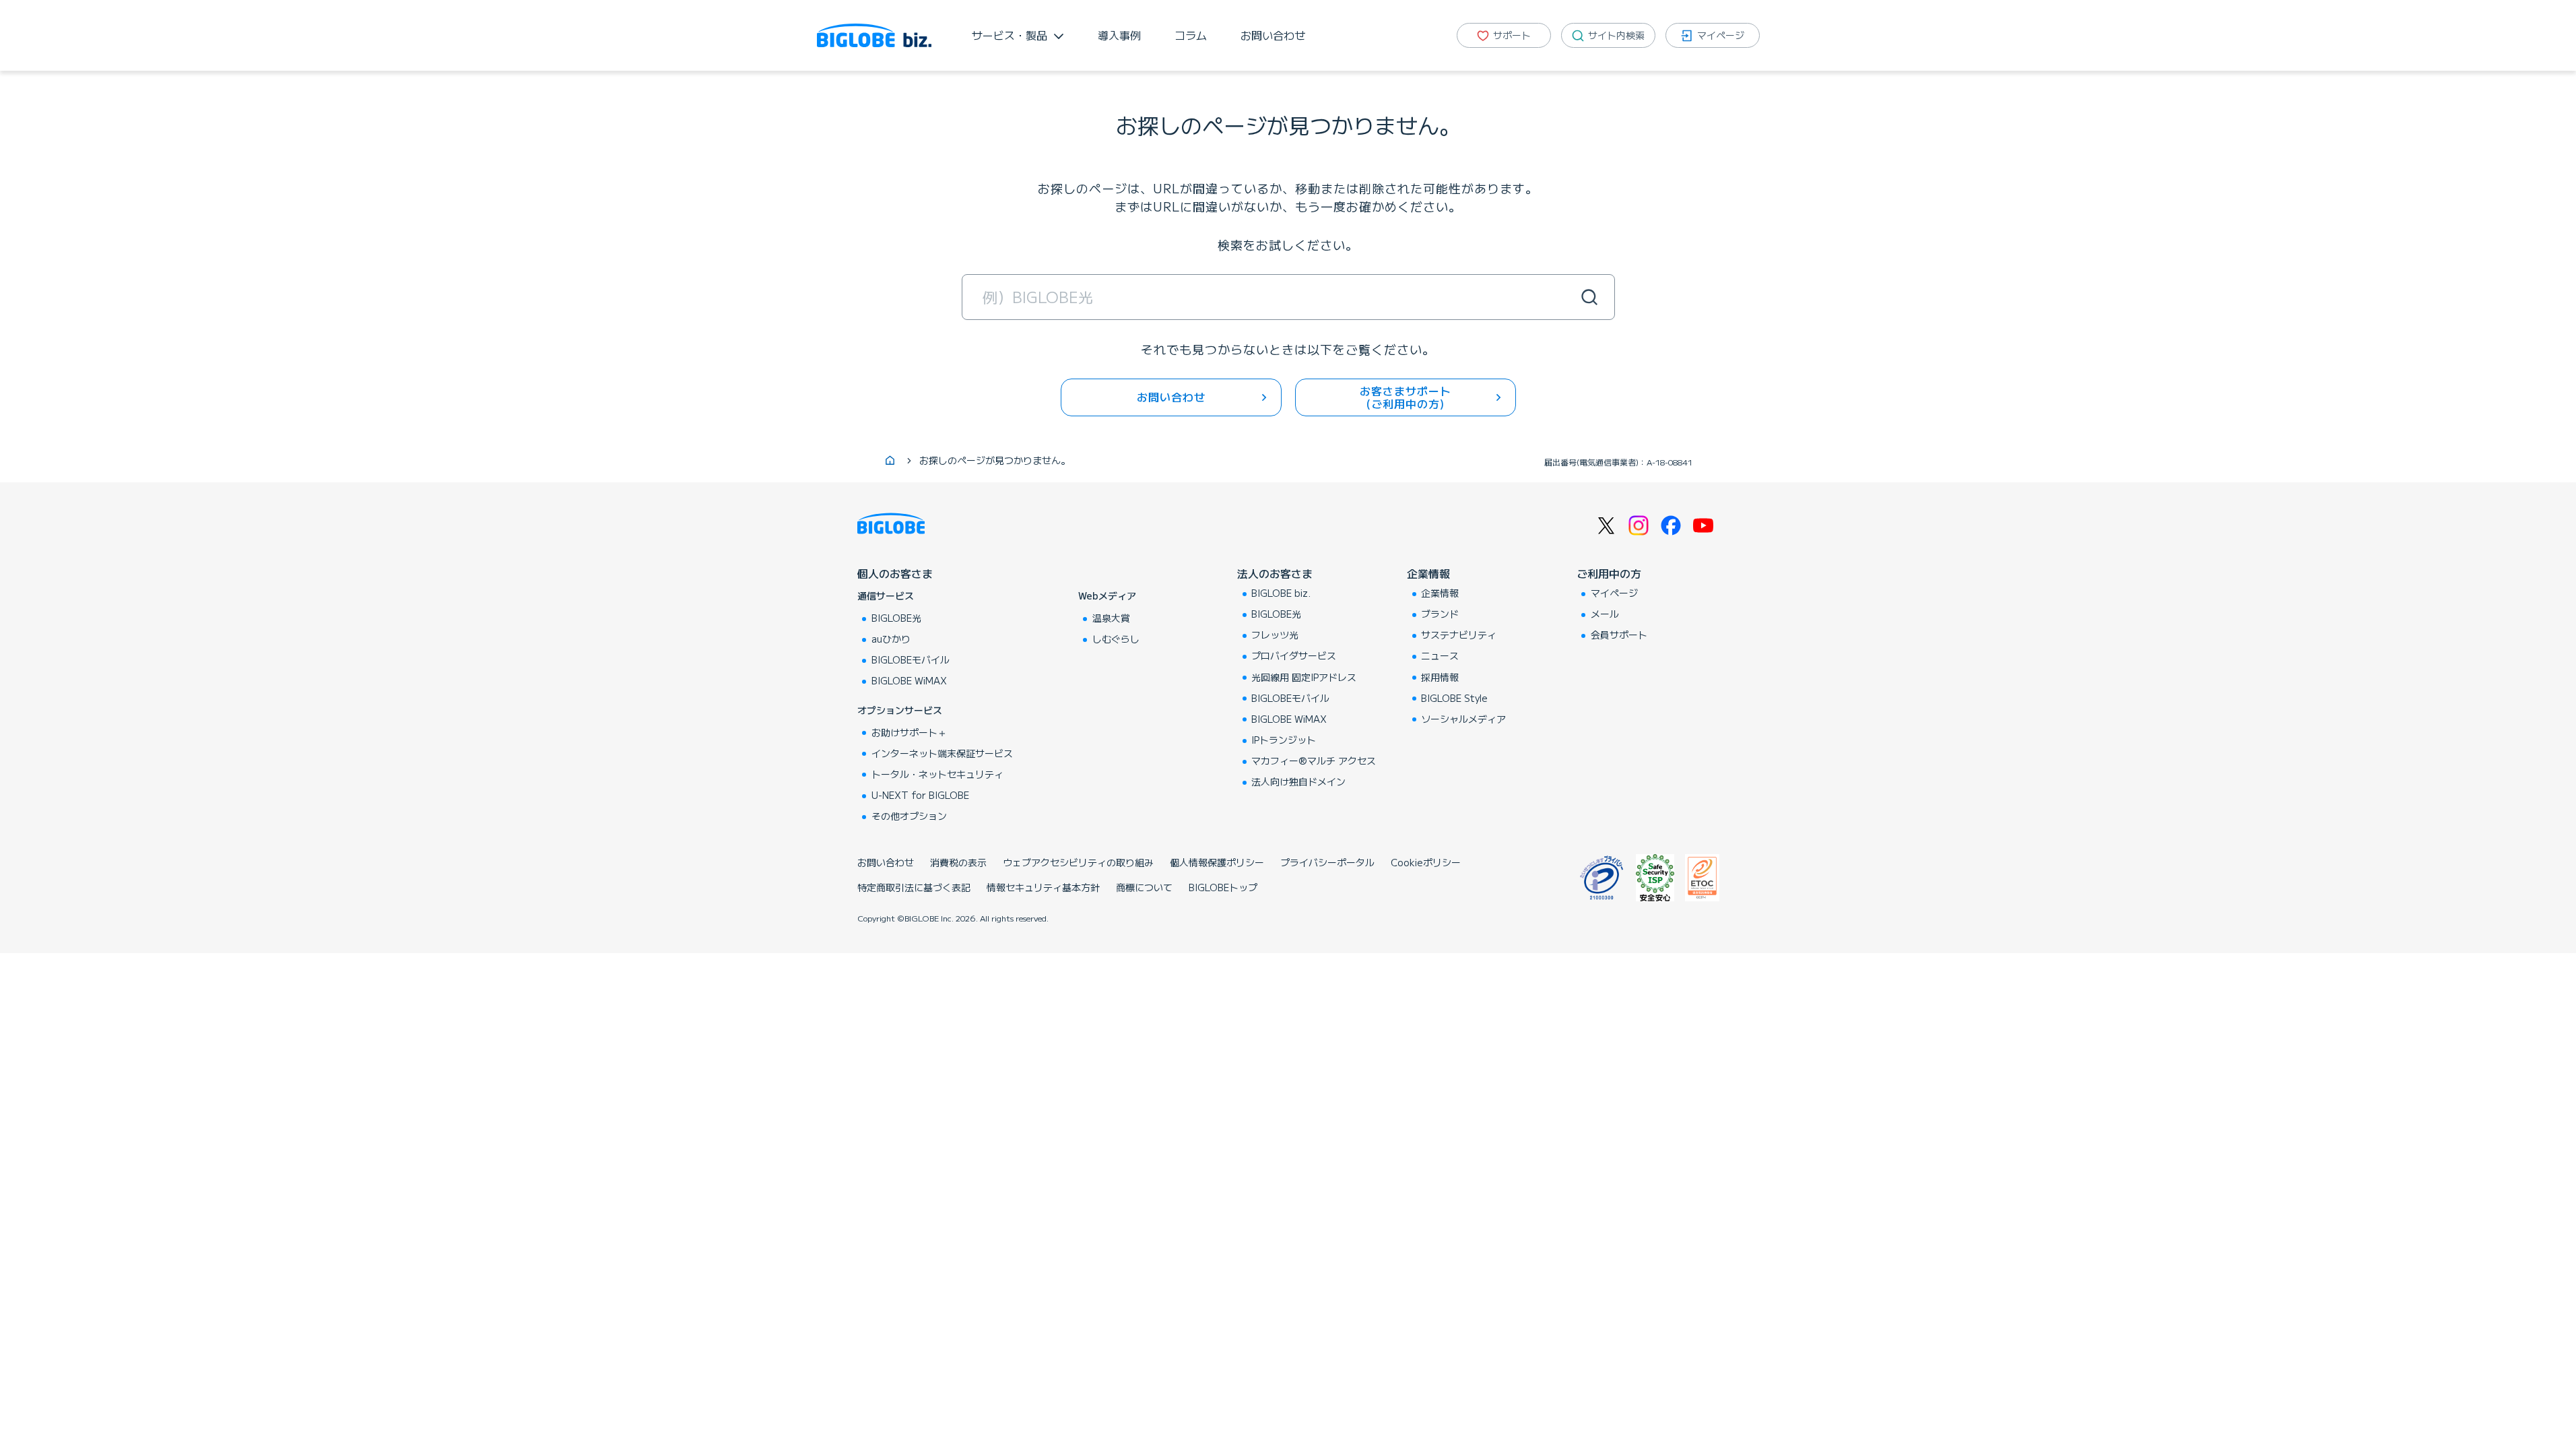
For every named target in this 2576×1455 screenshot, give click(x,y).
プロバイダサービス (1294, 655)
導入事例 (1119, 35)
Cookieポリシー (1426, 862)
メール (1605, 614)
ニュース (1440, 655)
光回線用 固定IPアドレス (1304, 677)
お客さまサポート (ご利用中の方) (1406, 397)
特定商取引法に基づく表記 (914, 887)
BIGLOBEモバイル (911, 659)
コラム (1191, 35)
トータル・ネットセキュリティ (937, 774)
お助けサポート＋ (909, 732)
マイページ (1614, 593)
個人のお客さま (895, 573)
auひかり (891, 639)
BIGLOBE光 (896, 618)
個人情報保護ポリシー (1217, 862)
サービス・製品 (1010, 35)
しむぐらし (1116, 639)
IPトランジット (1284, 740)
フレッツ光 (1275, 635)
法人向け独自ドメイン (1298, 781)
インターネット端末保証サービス (942, 753)
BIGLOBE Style (1454, 698)
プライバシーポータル (1327, 862)
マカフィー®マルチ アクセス (1314, 761)
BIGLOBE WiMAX (909, 680)
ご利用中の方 (1609, 573)
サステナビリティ (1459, 635)
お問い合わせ (1273, 35)
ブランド (1440, 614)
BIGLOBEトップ (1223, 887)
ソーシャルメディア (1463, 719)
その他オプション (909, 816)
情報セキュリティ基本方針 (1043, 887)
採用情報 (1440, 677)
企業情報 (1428, 573)
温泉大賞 (1111, 618)
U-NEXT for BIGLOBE (920, 795)
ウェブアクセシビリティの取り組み (1078, 862)
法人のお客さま (1275, 573)
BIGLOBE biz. (1281, 593)
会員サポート (1619, 635)
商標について (1144, 887)
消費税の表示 (958, 862)
